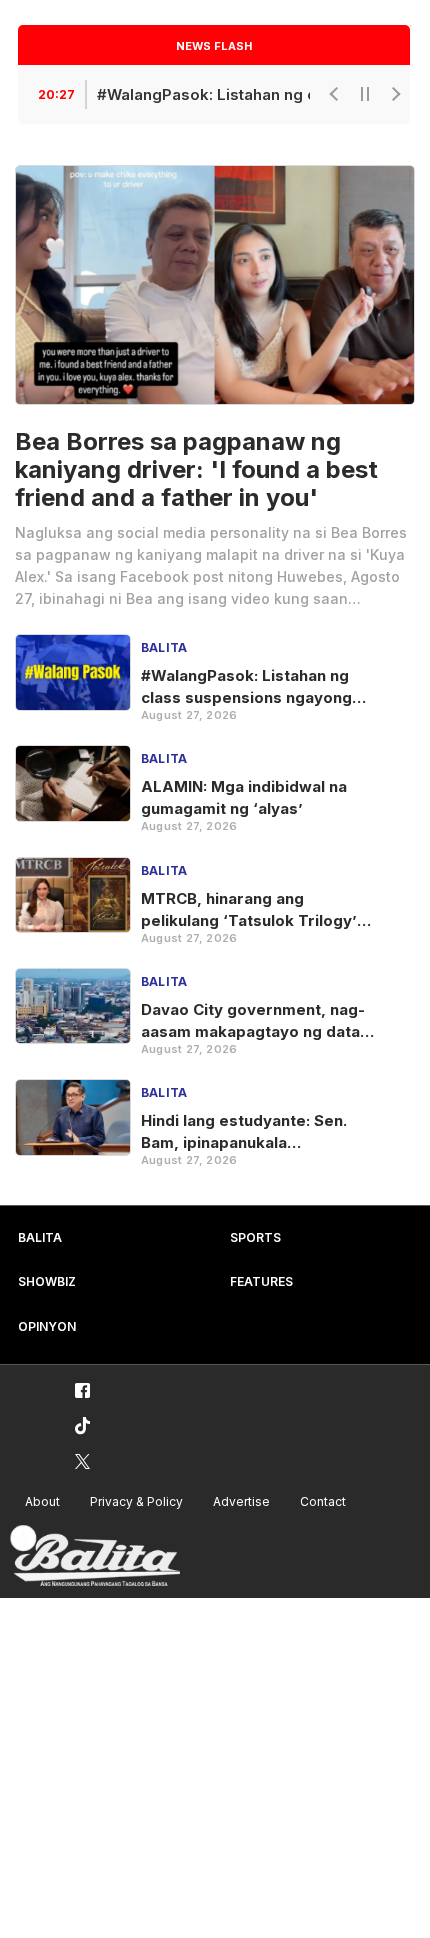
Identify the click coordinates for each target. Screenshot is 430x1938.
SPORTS (255, 1237)
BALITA (40, 1237)
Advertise (241, 1501)
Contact (323, 1501)
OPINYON (47, 1326)
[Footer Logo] (95, 1556)
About (42, 1501)
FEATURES (261, 1281)
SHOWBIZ (47, 1281)
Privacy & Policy (136, 1501)
